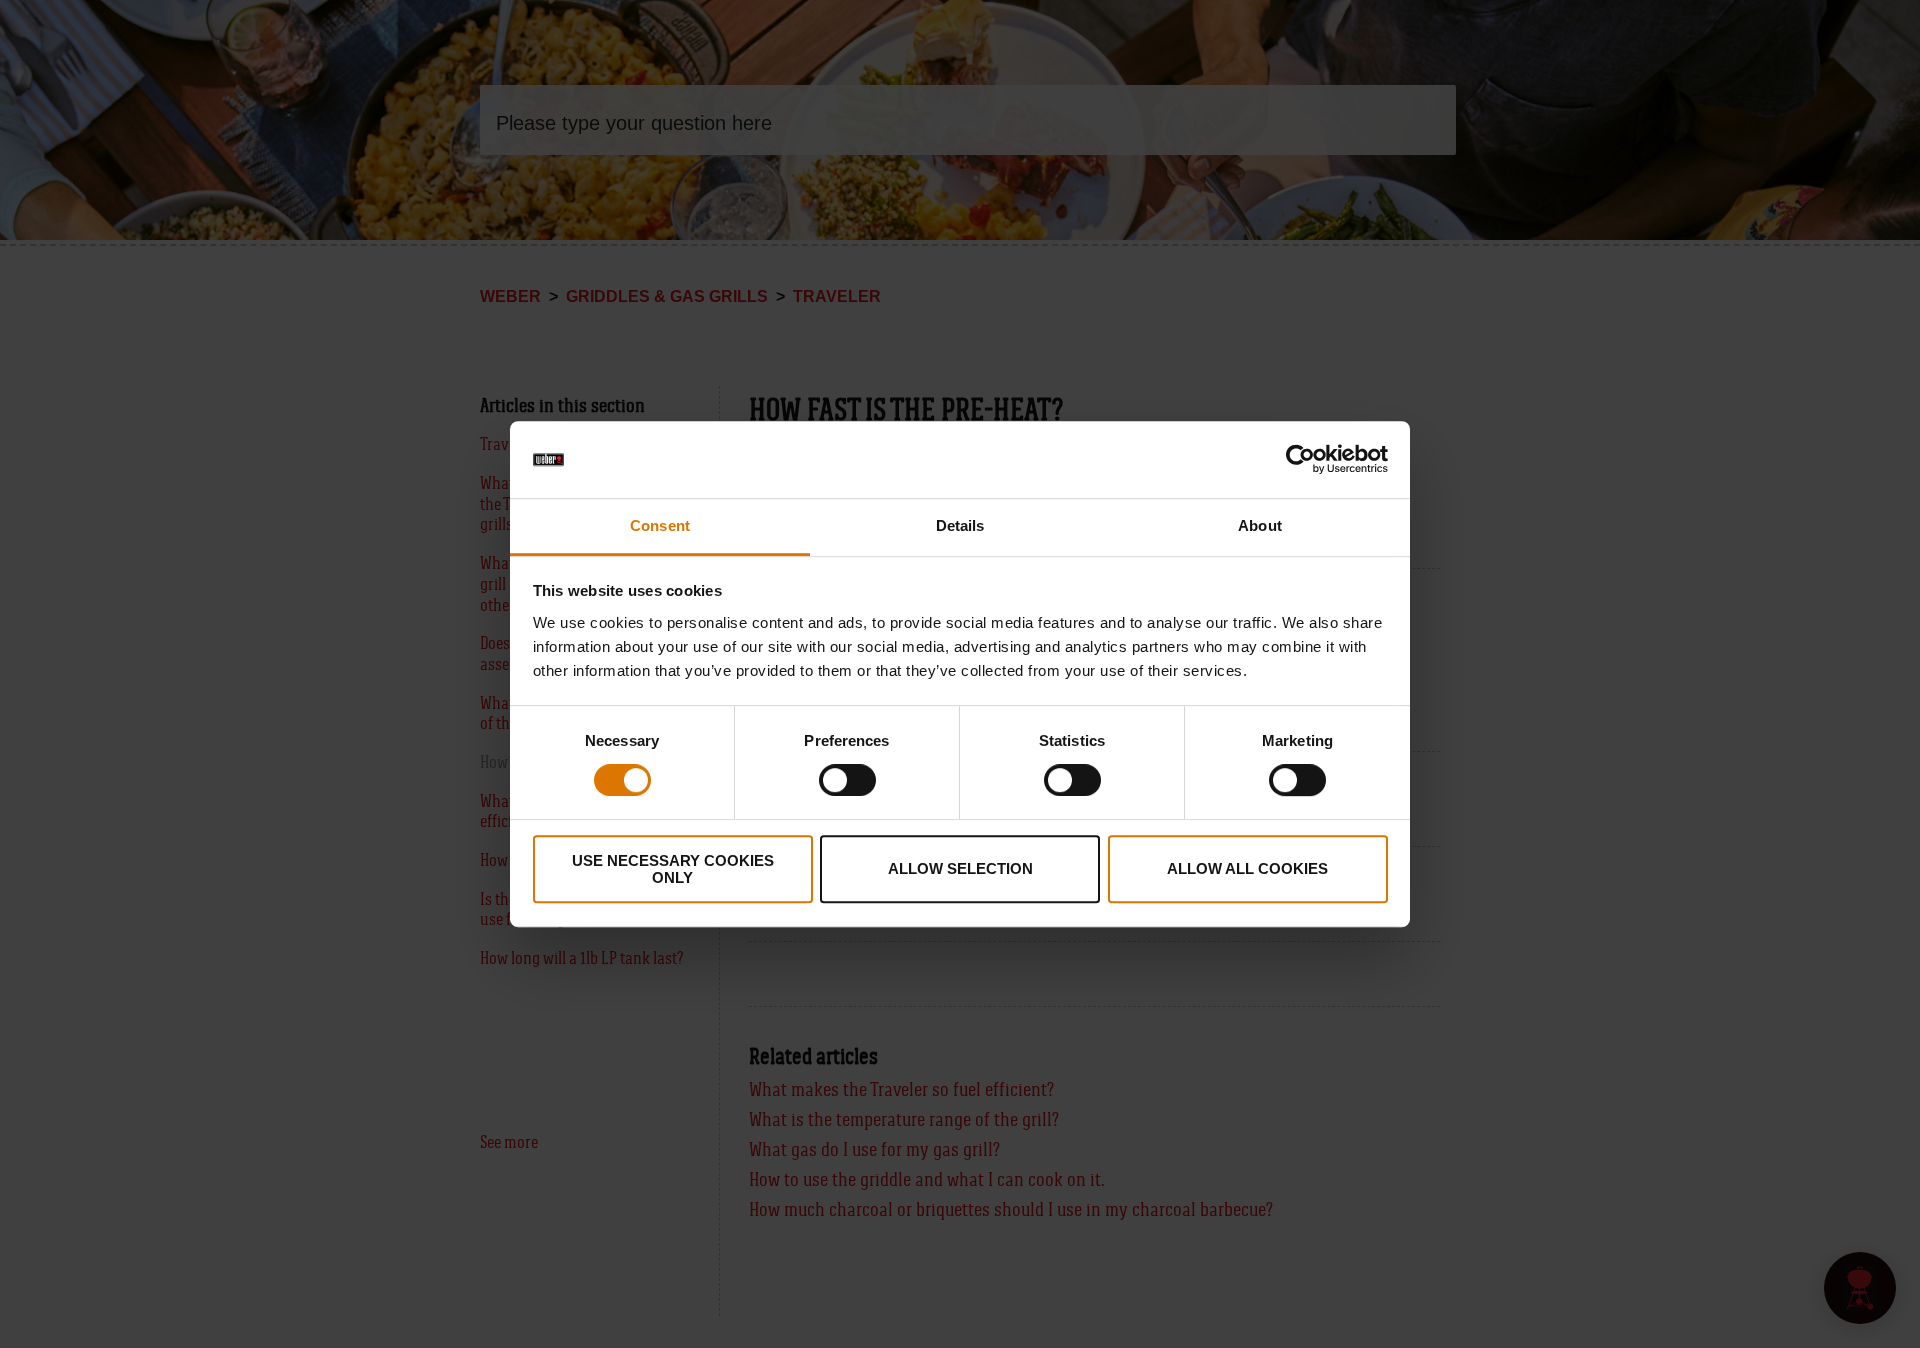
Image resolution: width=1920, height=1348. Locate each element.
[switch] (847, 780)
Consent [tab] (660, 525)
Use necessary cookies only (673, 869)
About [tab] (1260, 525)
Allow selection (960, 868)
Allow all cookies (1247, 868)
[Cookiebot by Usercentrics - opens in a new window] (1300, 460)
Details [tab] (960, 525)
